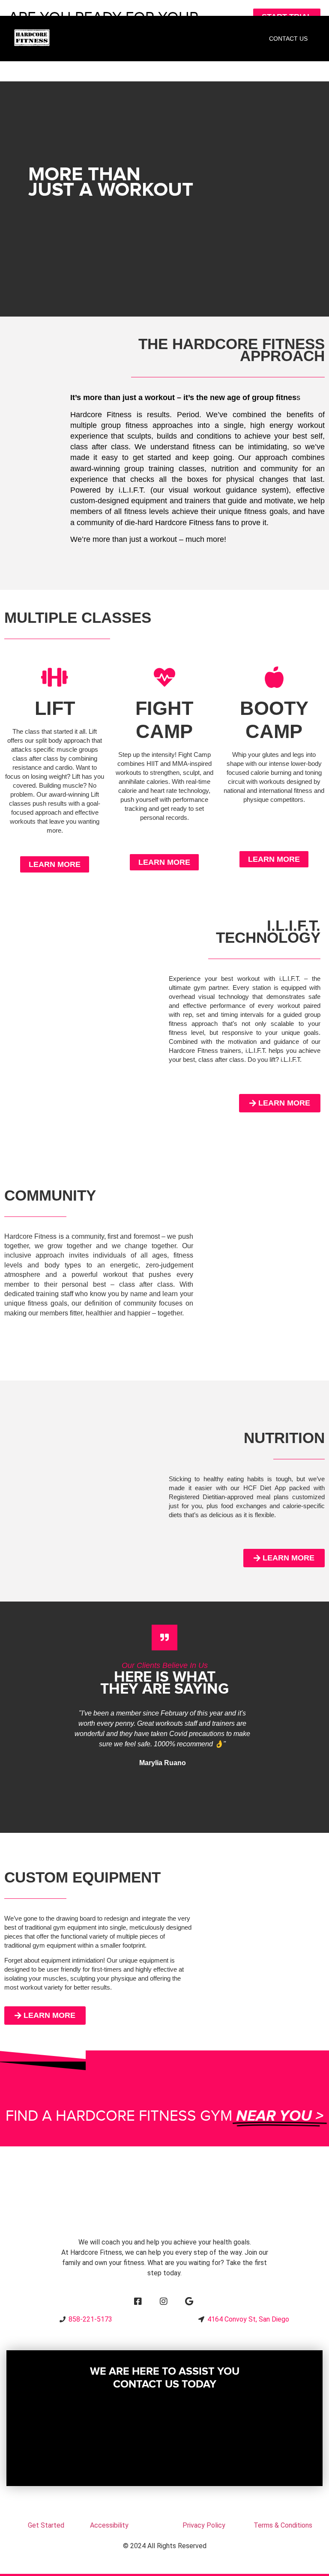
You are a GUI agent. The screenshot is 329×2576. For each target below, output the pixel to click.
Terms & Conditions (283, 2525)
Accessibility (109, 2525)
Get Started (46, 2525)
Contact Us (288, 39)
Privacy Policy (204, 2525)
